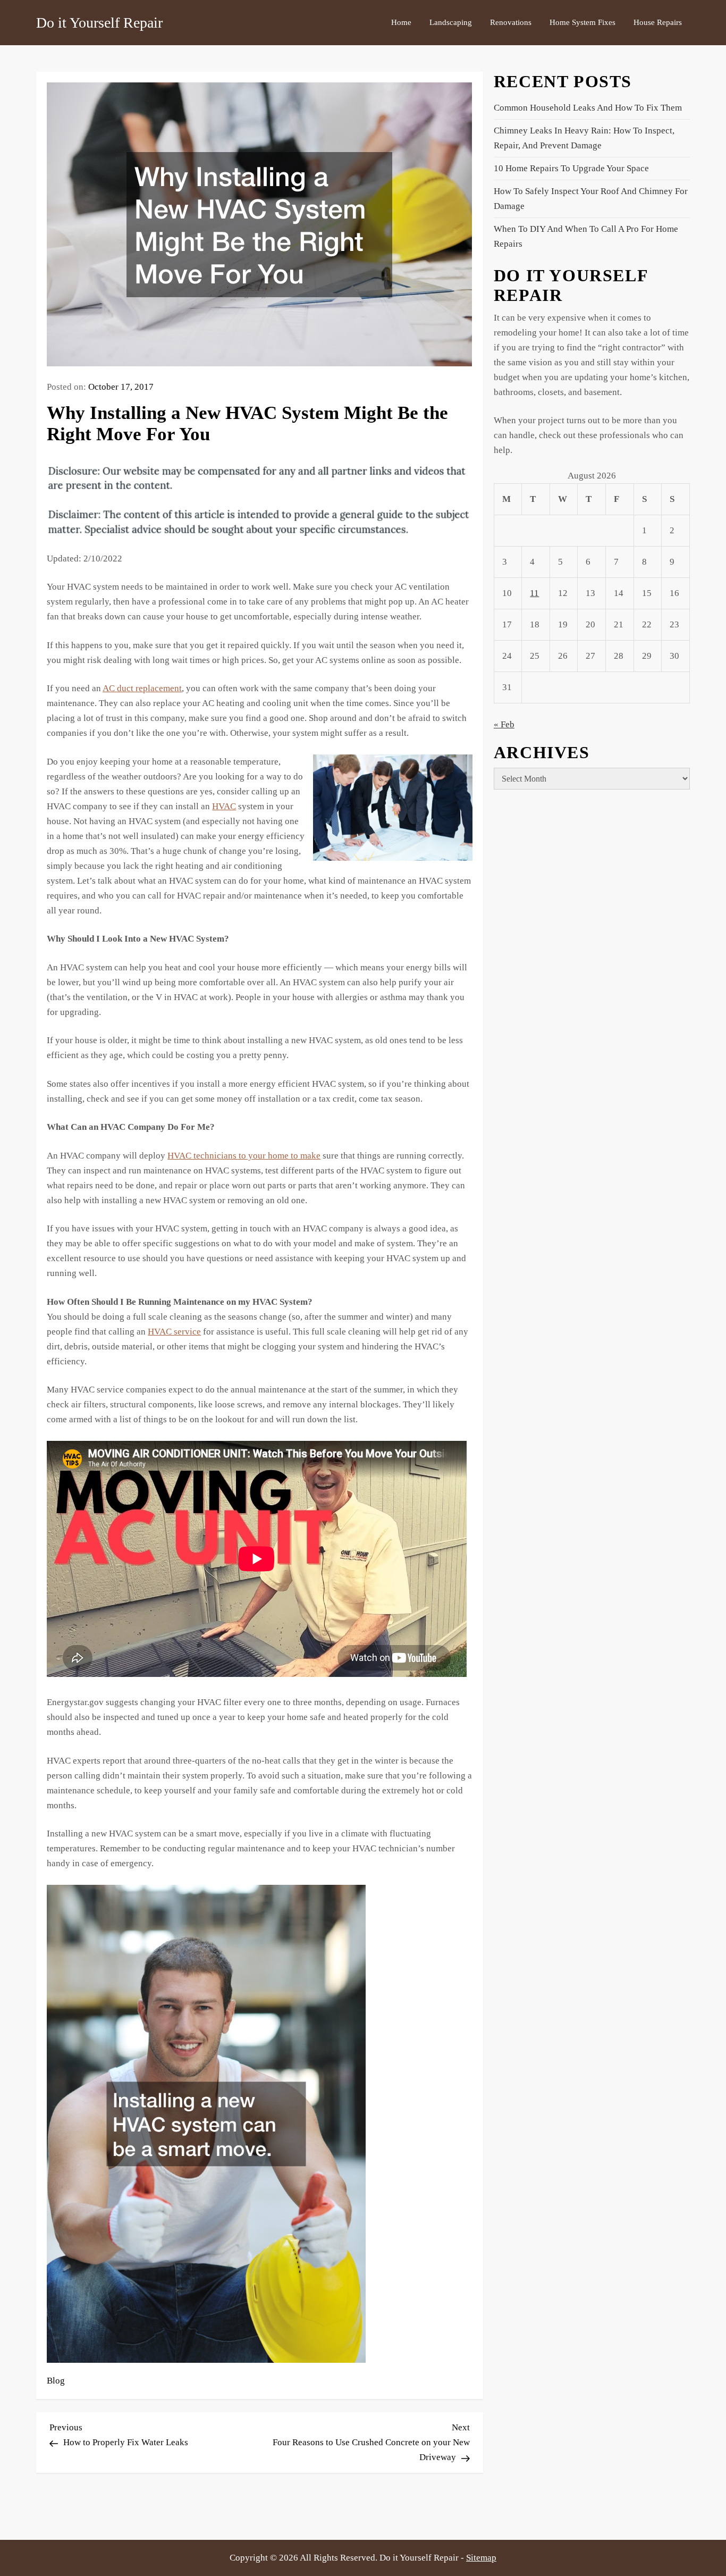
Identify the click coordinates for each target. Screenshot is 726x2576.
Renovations (511, 22)
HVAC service (174, 1332)
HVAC (224, 806)
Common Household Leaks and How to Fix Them (588, 108)
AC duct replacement (142, 688)
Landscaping (451, 22)
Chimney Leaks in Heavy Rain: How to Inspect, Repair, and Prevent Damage (584, 138)
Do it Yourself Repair (99, 23)
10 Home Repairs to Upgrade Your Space (571, 168)
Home (401, 22)
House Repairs (658, 22)
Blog (56, 2381)
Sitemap (481, 2558)
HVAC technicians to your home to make (244, 1156)
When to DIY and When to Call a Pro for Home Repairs (586, 236)
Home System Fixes (583, 22)
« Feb (504, 724)
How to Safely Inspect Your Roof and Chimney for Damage (591, 199)
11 (534, 594)
